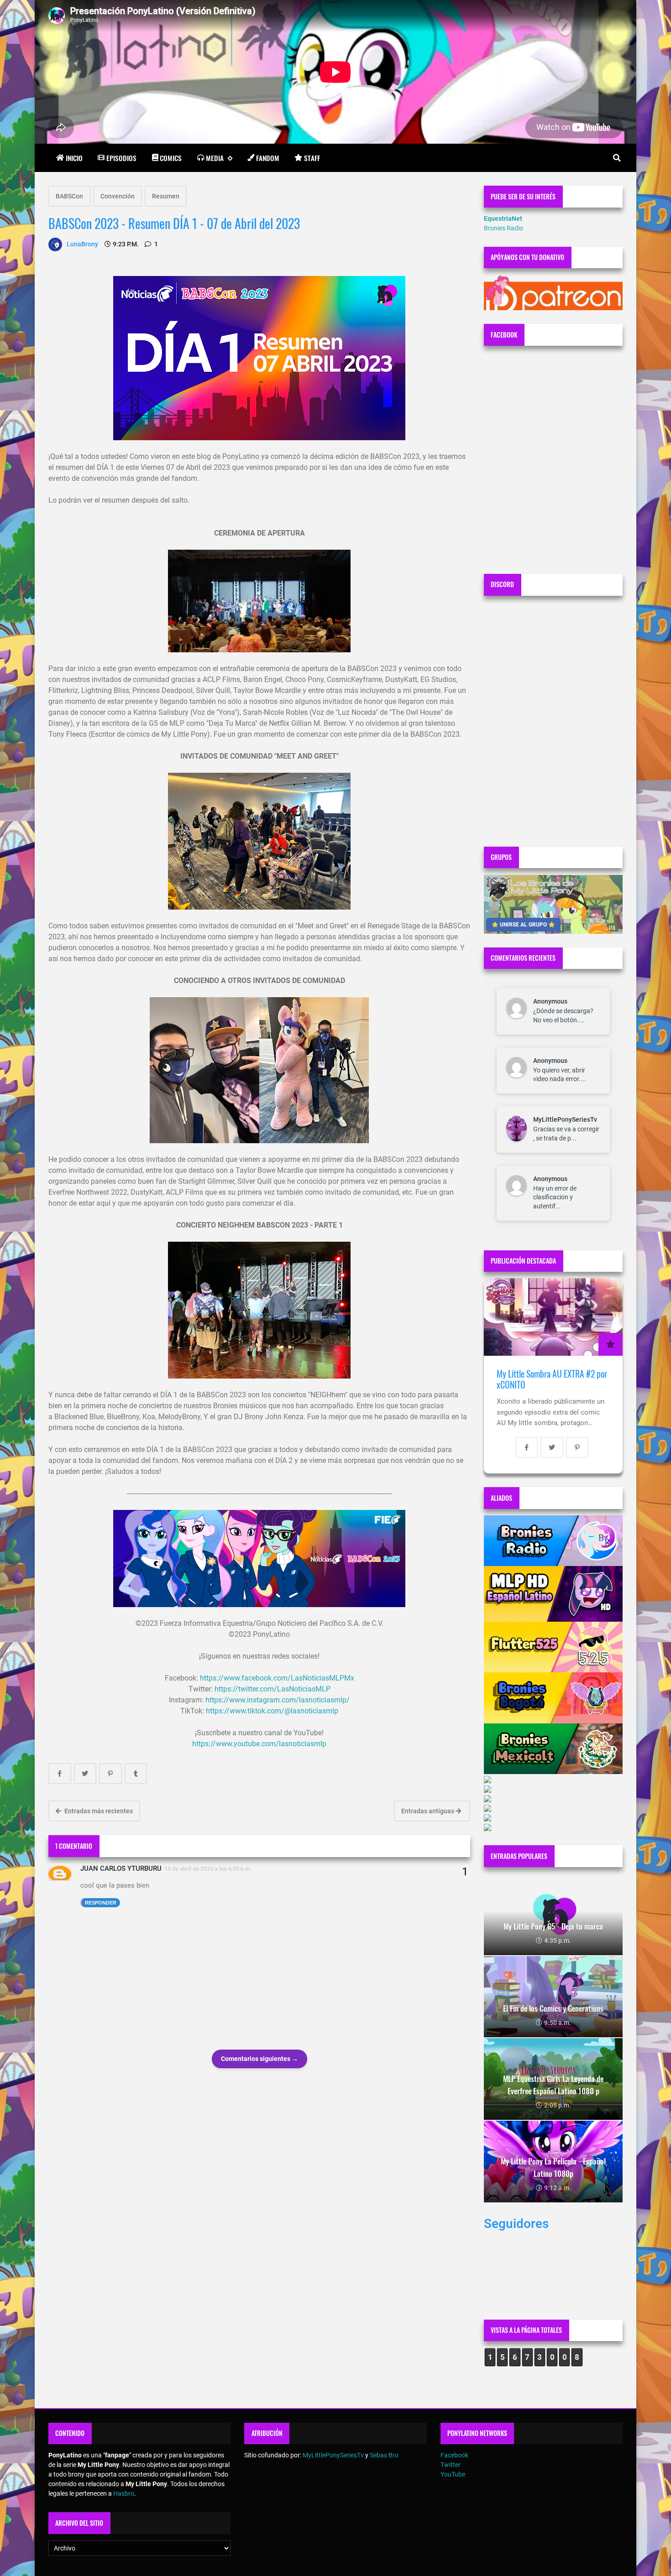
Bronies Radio (503, 228)
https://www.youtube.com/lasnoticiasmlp (259, 1744)
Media (215, 158)
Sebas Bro (384, 2455)
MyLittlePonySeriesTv (565, 1119)
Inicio (74, 158)
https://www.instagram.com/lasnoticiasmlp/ (278, 1700)
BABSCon (69, 196)
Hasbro (124, 2493)
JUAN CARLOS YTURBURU (121, 1868)
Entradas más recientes (98, 1811)
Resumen (166, 196)
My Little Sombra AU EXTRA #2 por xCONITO (552, 1379)
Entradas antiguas (428, 1811)
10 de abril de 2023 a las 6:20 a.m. (208, 1869)
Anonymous (550, 1001)
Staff (312, 158)
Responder (101, 1903)
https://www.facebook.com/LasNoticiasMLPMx (277, 1678)
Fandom (268, 158)
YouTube (453, 2474)
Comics (171, 158)
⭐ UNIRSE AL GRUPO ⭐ (523, 925)
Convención (118, 196)
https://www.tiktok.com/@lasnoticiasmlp (272, 1711)
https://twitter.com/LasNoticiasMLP (273, 1689)
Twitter (451, 2465)
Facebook (454, 2455)
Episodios (121, 158)
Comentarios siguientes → (259, 2059)
